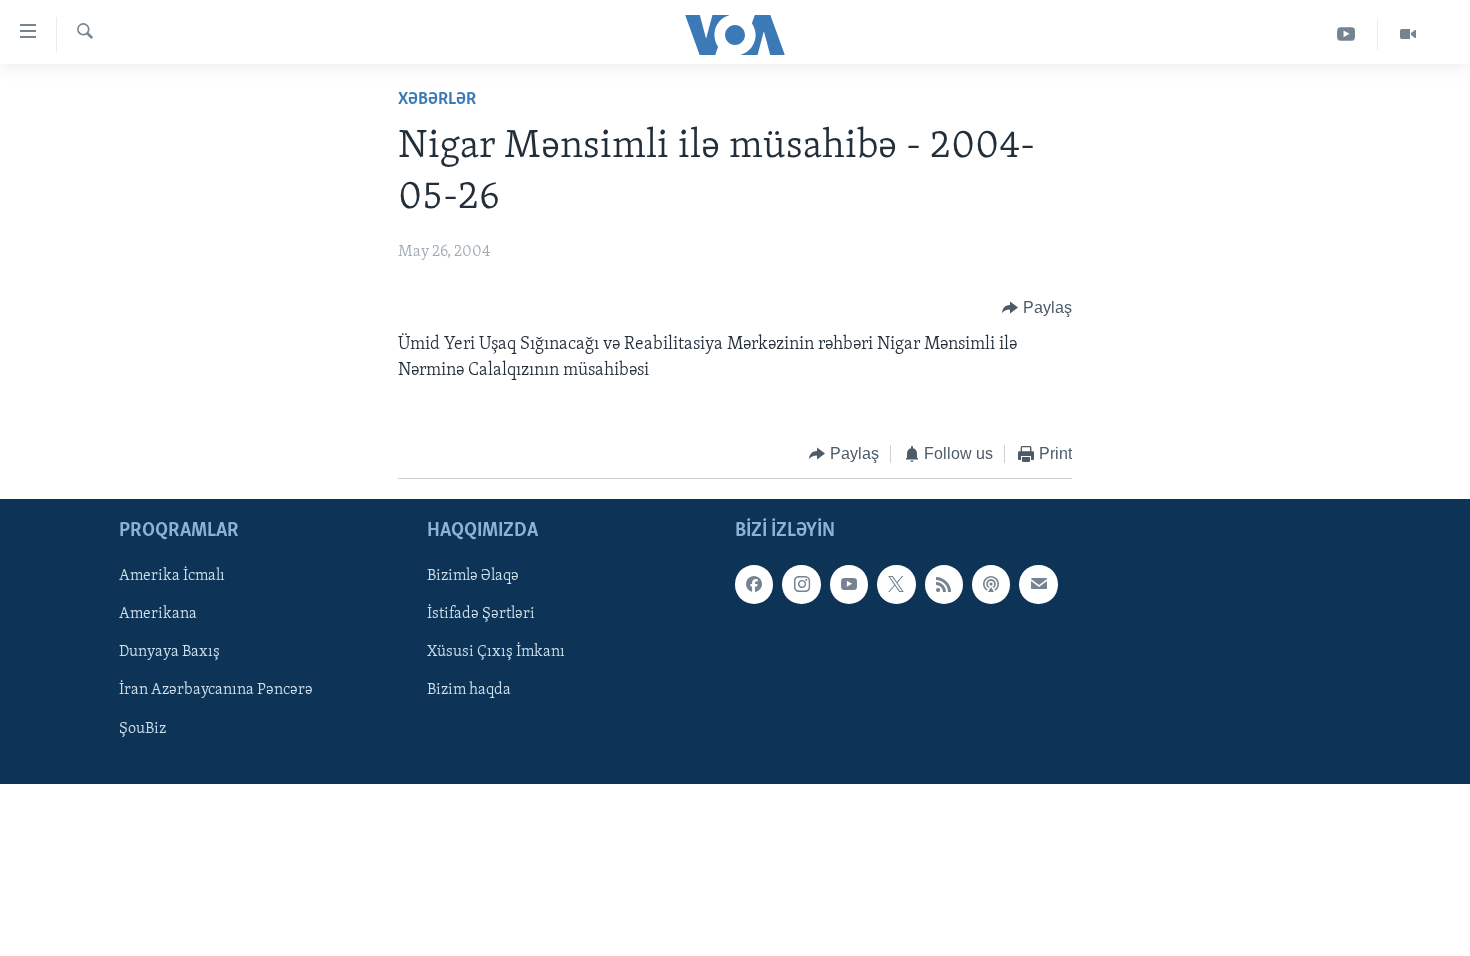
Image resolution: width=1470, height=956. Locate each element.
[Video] (1408, 34)
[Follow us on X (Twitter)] (896, 585)
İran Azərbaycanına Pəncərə (216, 691)
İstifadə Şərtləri (481, 615)
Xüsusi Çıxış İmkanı (496, 653)
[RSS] (944, 585)
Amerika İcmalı (172, 577)
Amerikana (158, 615)
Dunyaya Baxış (169, 653)
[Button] (1037, 308)
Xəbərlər (437, 100)
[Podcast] (991, 585)
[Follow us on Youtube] (849, 585)
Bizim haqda (469, 691)
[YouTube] (1346, 34)
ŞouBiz (142, 729)
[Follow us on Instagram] (801, 585)
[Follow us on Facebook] (754, 585)
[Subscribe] (1038, 585)
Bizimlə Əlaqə (473, 577)
